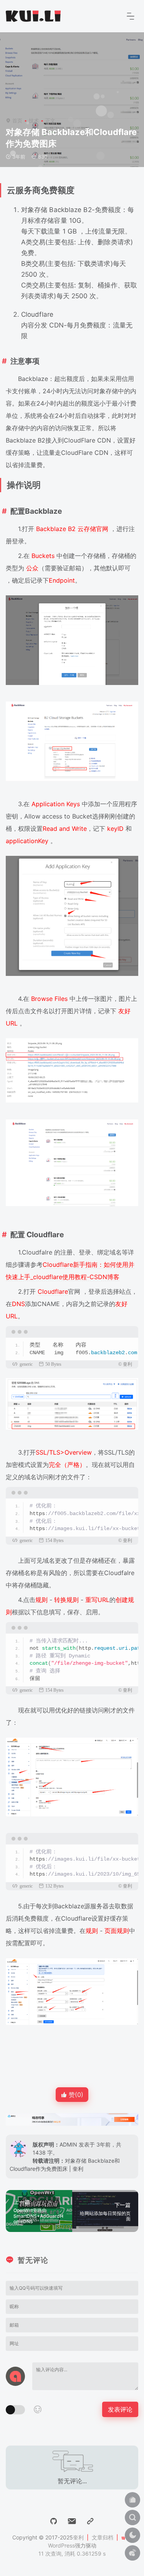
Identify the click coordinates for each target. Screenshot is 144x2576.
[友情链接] (90, 2521)
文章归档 (103, 2537)
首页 (17, 120)
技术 (34, 120)
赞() (75, 2095)
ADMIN (68, 2144)
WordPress (61, 2545)
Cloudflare (53, 1291)
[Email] (72, 2521)
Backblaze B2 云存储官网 (72, 529)
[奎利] (33, 15)
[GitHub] (54, 2521)
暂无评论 (33, 2260)
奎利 (78, 2537)
